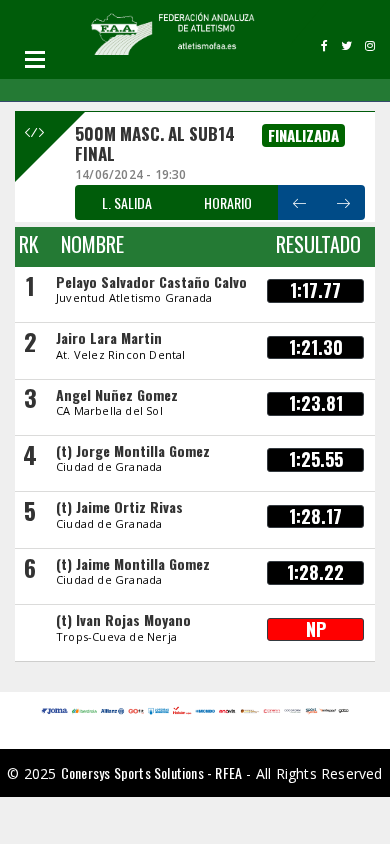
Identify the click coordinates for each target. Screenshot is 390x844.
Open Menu (35, 59)
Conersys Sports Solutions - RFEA (151, 772)
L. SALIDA (127, 202)
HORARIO (228, 202)
